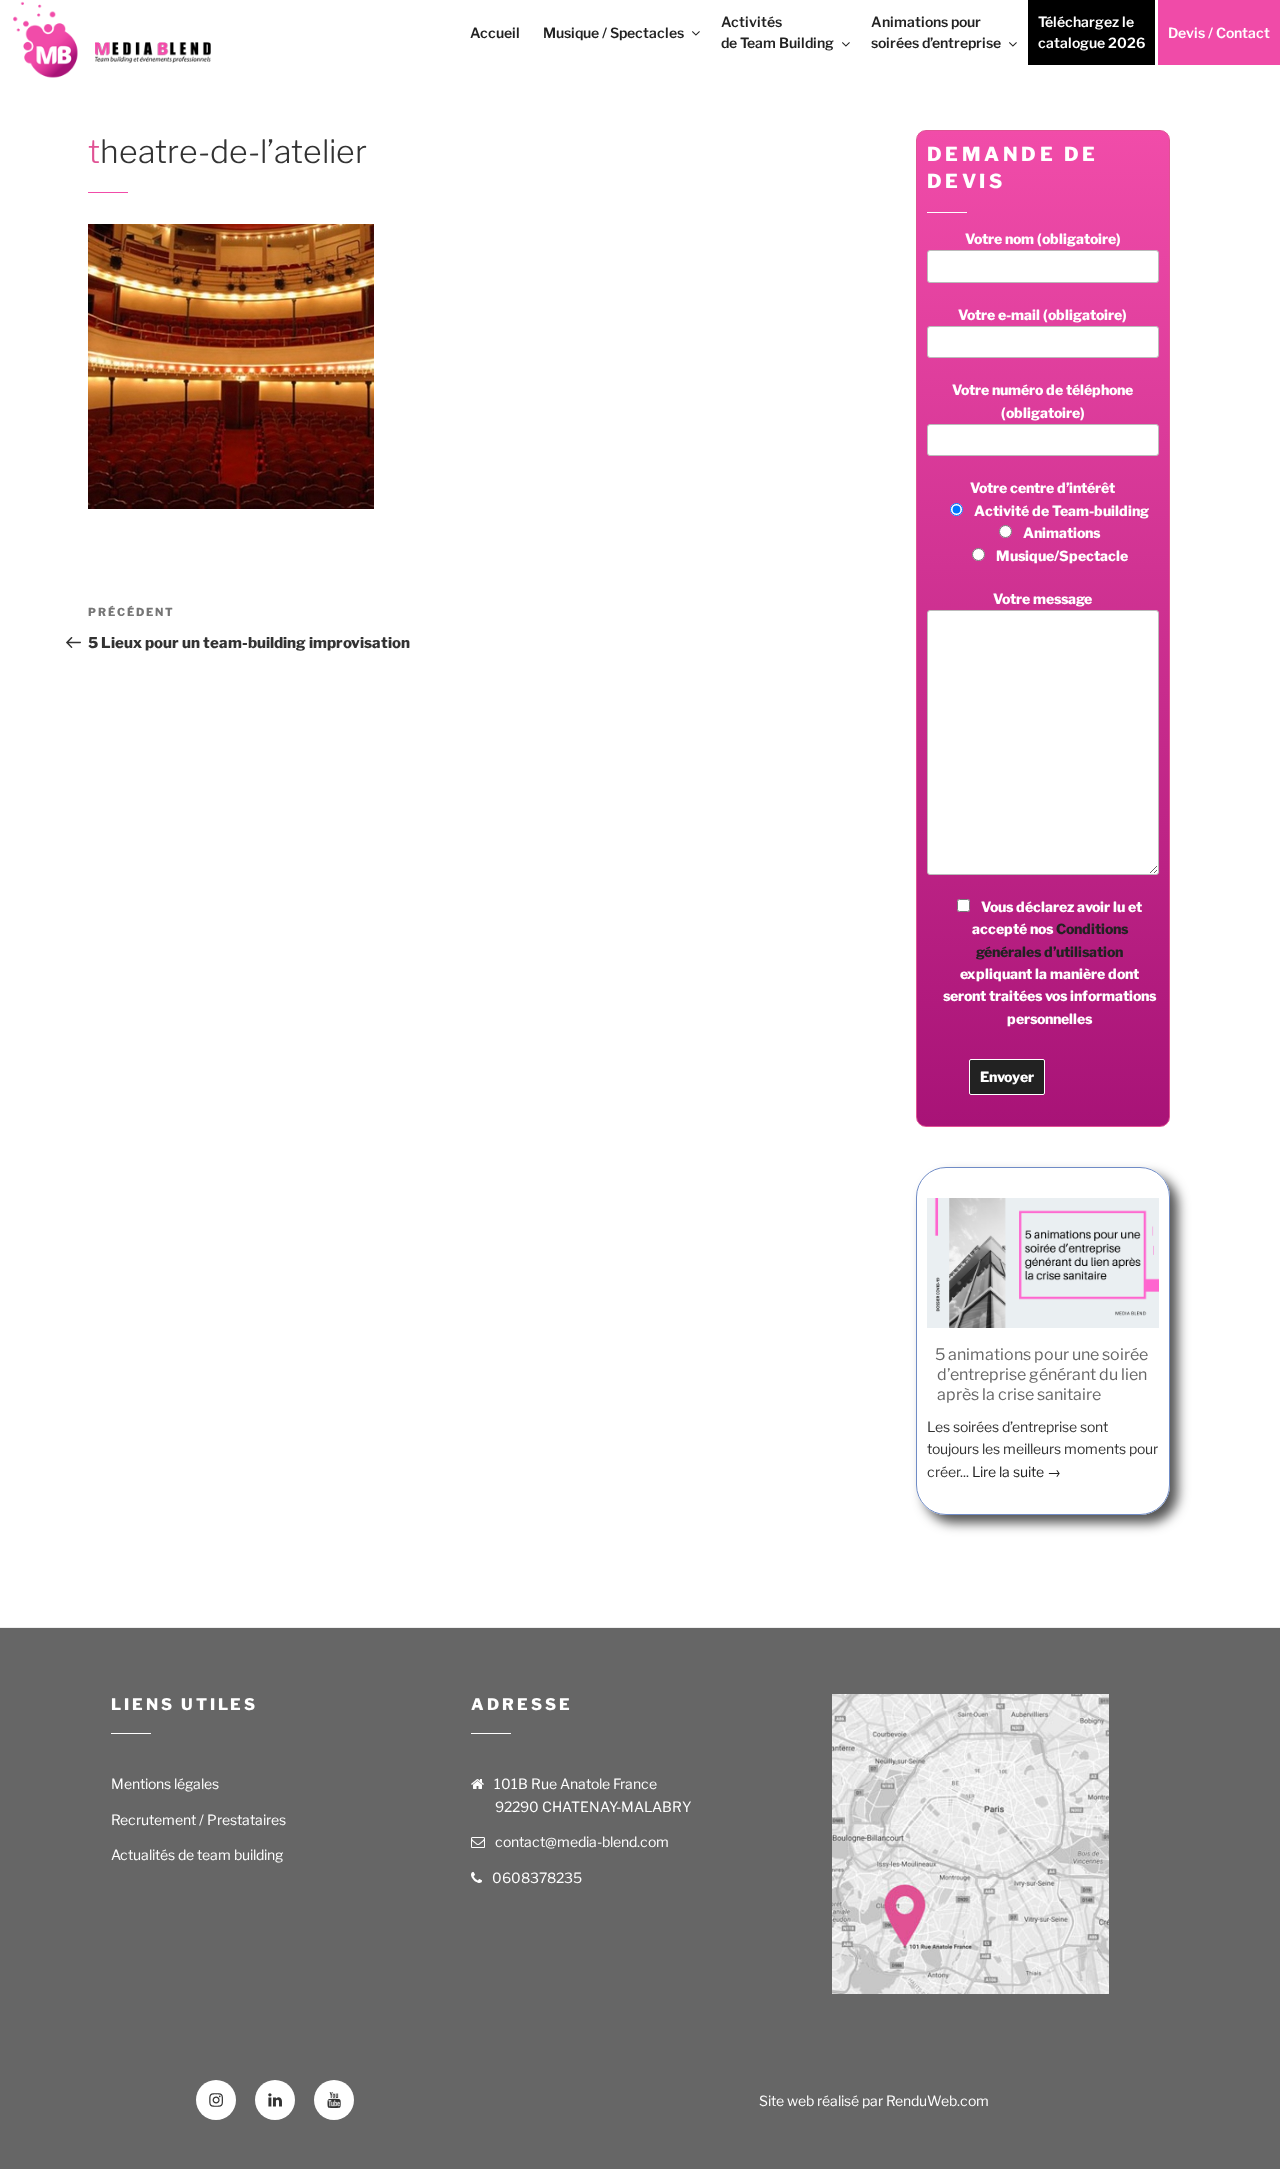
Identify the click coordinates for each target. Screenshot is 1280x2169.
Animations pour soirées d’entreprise (936, 32)
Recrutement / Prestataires (198, 1819)
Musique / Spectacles (613, 32)
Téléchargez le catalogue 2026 (1091, 32)
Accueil (495, 32)
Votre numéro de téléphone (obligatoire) (1042, 400)
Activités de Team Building (777, 32)
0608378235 (537, 1877)
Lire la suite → (1016, 1471)
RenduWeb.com (937, 2100)
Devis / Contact (1219, 32)
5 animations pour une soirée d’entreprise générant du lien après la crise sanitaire (1041, 1374)
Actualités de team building (197, 1854)
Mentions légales (165, 1783)
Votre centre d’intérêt (1059, 521)
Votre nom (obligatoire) (1043, 238)
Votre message (1042, 598)
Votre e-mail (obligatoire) (1042, 314)
